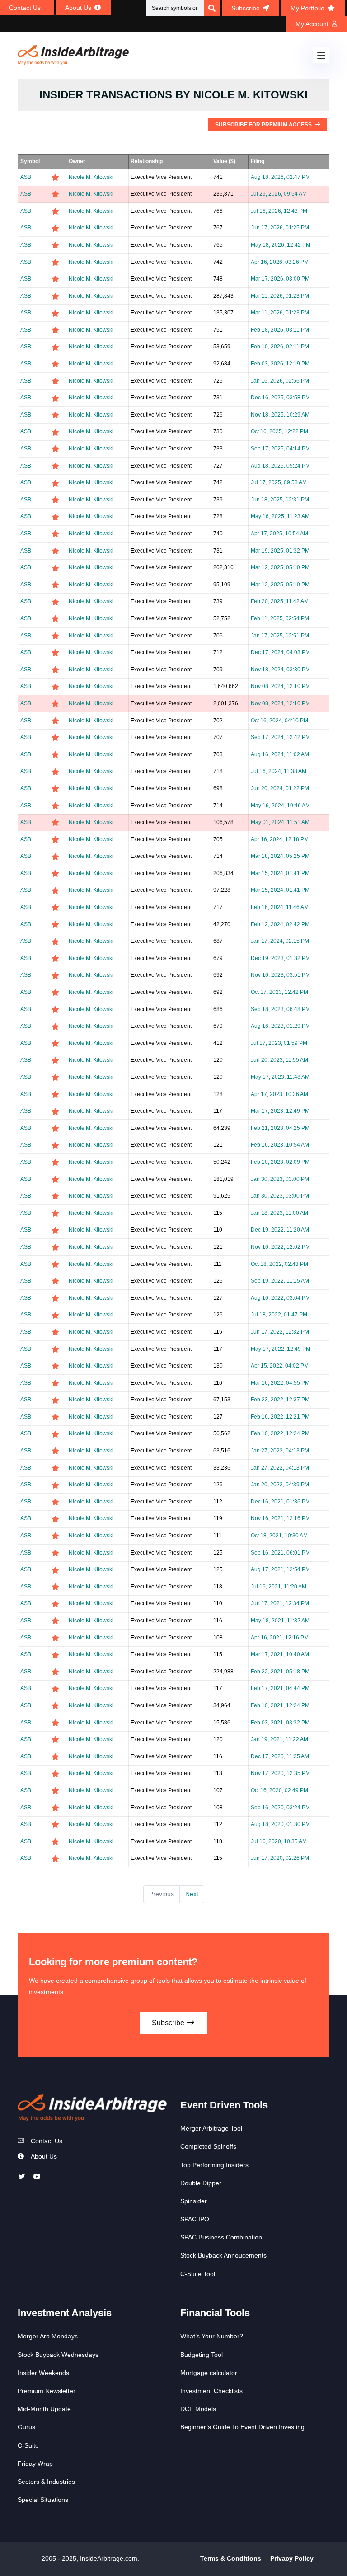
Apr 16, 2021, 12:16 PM (280, 1638)
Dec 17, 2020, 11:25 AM (280, 1756)
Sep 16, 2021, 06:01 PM (280, 1553)
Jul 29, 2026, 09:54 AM (279, 194)
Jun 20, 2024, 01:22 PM (280, 788)
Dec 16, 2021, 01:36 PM (280, 1502)
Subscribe (169, 2023)
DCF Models (198, 2409)
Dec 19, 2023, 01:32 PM (280, 958)
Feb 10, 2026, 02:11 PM (280, 347)
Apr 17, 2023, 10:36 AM (279, 1094)
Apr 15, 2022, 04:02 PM (280, 1366)
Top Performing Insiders (214, 2165)
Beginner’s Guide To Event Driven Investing (242, 2427)
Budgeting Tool (202, 2355)
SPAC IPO (195, 2219)
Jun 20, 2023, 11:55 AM (279, 1060)
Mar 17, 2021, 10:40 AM (280, 1654)
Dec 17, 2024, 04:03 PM (280, 652)
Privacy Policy (292, 2558)
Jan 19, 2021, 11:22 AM (279, 1739)
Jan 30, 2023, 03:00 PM (280, 1179)
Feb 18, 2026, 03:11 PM (280, 330)
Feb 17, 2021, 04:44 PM (280, 1688)
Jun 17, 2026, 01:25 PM (280, 228)
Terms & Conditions (231, 2558)
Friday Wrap (35, 2464)
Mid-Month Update (44, 2409)
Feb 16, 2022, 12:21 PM (280, 1417)
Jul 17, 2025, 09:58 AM (279, 482)
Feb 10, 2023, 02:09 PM (280, 1162)
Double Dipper (201, 2183)
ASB (26, 177)
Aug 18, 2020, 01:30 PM (280, 1824)
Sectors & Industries (46, 2482)
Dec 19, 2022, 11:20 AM (280, 1230)
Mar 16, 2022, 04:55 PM (280, 1383)
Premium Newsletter (47, 2391)
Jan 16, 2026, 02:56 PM (280, 381)
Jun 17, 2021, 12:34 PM (280, 1603)
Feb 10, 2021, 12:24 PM (280, 1705)
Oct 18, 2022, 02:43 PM (279, 1264)
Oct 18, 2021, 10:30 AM (279, 1536)
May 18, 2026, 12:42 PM (281, 245)
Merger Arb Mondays (48, 2336)
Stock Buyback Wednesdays (58, 2355)
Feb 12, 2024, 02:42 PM (280, 924)
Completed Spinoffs (208, 2146)
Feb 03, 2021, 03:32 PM (280, 1723)
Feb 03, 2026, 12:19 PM (280, 364)
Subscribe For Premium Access (264, 125)
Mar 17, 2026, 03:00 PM (280, 279)
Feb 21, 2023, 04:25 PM (280, 1128)
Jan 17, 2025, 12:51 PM (280, 636)
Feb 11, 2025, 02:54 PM (280, 618)
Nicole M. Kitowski (91, 177)
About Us (44, 2156)
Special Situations (43, 2500)
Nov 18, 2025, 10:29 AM (280, 415)
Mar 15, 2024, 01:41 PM (280, 873)
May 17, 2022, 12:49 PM (281, 1349)
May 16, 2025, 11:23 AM (280, 516)
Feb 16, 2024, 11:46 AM (280, 907)
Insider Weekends (43, 2373)
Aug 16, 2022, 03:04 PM (280, 1298)
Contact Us (47, 2141)
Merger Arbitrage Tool (211, 2128)
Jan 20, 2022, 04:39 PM (280, 1485)
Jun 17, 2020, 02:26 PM (280, 1858)
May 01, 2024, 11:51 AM (280, 822)
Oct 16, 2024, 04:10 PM (279, 721)
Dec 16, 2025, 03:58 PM (280, 398)
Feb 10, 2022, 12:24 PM (280, 1433)
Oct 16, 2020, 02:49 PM (279, 1790)
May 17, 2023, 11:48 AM (280, 1077)
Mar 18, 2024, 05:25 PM (280, 856)
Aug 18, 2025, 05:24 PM (280, 466)
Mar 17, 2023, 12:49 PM (280, 1111)
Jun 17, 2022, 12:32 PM (280, 1332)
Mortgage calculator (209, 2373)
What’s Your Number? (212, 2336)
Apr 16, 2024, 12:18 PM (280, 839)
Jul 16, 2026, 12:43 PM (279, 211)
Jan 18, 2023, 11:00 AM (279, 1213)
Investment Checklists (211, 2391)
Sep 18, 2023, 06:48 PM (280, 1009)
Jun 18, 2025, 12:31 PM (280, 500)
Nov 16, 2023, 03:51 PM (280, 975)
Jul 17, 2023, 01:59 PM (279, 1043)
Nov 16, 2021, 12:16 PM (280, 1518)
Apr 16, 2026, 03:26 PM (280, 262)
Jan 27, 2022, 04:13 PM (280, 1451)
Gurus (26, 2427)
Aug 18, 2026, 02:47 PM (280, 177)
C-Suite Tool (198, 2274)
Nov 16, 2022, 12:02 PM (280, 1247)
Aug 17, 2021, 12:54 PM (280, 1569)
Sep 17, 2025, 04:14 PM (280, 449)
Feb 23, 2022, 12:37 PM (280, 1400)
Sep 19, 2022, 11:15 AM (280, 1281)
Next (192, 1894)
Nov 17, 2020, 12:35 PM (280, 1773)
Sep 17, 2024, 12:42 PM (280, 737)
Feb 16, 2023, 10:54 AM (280, 1145)
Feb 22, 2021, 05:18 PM (280, 1672)
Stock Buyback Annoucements (223, 2255)
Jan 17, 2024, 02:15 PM (280, 941)
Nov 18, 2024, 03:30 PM (280, 670)
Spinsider (194, 2201)
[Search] (212, 8)
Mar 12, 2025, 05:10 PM (280, 567)
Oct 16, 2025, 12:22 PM (279, 431)
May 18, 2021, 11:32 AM (280, 1621)
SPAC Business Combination (221, 2237)
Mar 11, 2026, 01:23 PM (280, 296)
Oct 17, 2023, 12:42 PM (279, 992)
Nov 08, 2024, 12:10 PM (280, 686)
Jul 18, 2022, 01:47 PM (279, 1315)
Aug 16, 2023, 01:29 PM (280, 1026)
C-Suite (28, 2445)
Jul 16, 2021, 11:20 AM (279, 1587)
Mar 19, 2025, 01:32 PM (280, 551)
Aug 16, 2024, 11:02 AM (280, 754)
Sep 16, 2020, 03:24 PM (280, 1808)
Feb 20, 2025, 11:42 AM (280, 601)
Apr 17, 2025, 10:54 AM (279, 534)
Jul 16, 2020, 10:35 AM (279, 1841)
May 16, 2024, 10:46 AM (280, 806)
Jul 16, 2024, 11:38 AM (279, 771)
